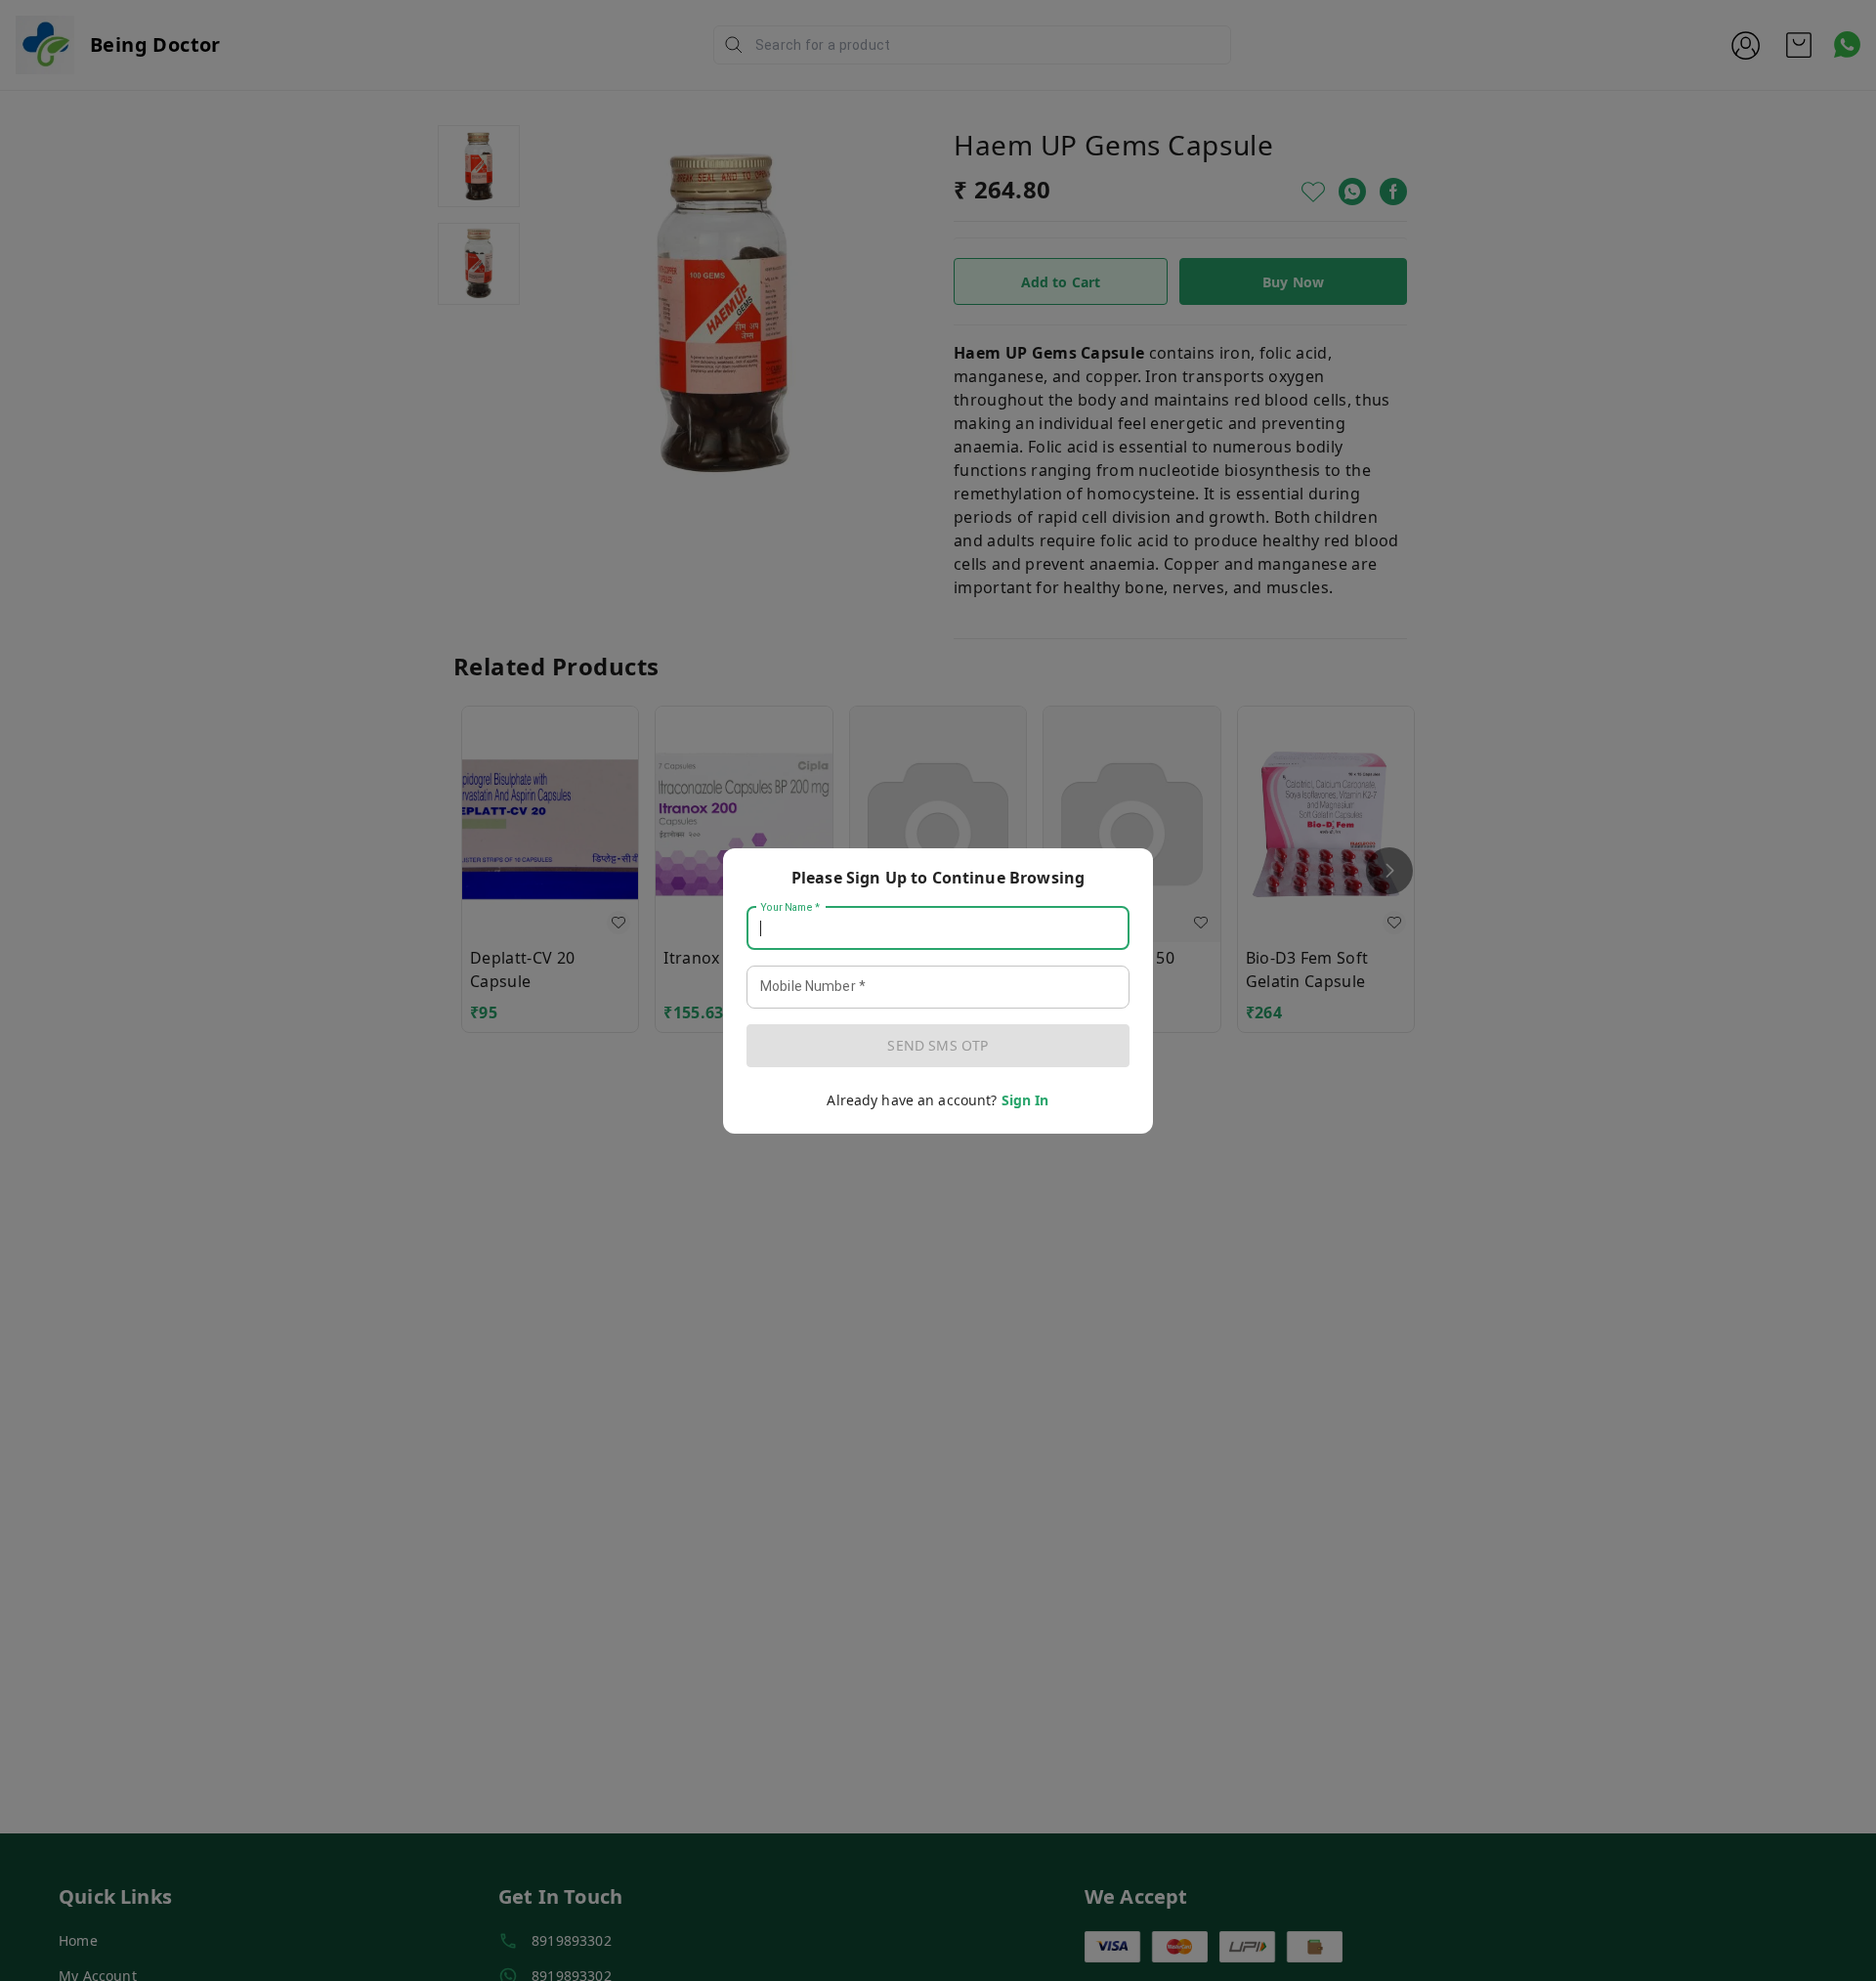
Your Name (790, 907)
